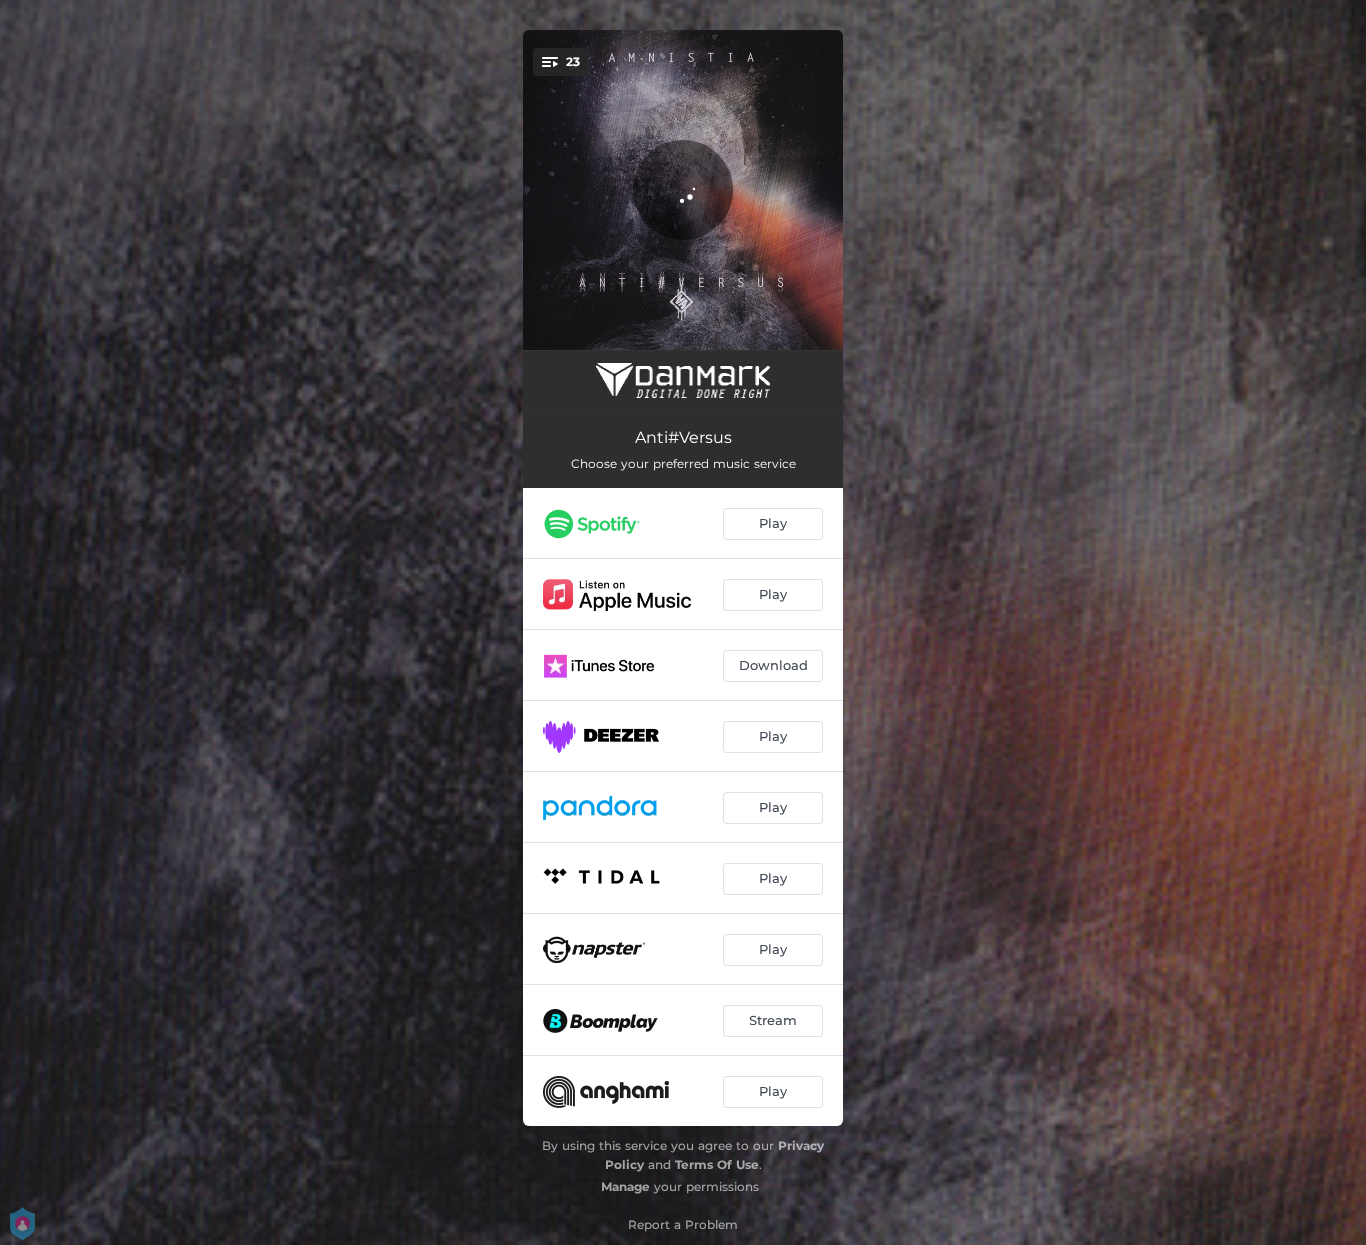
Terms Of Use (717, 1164)
